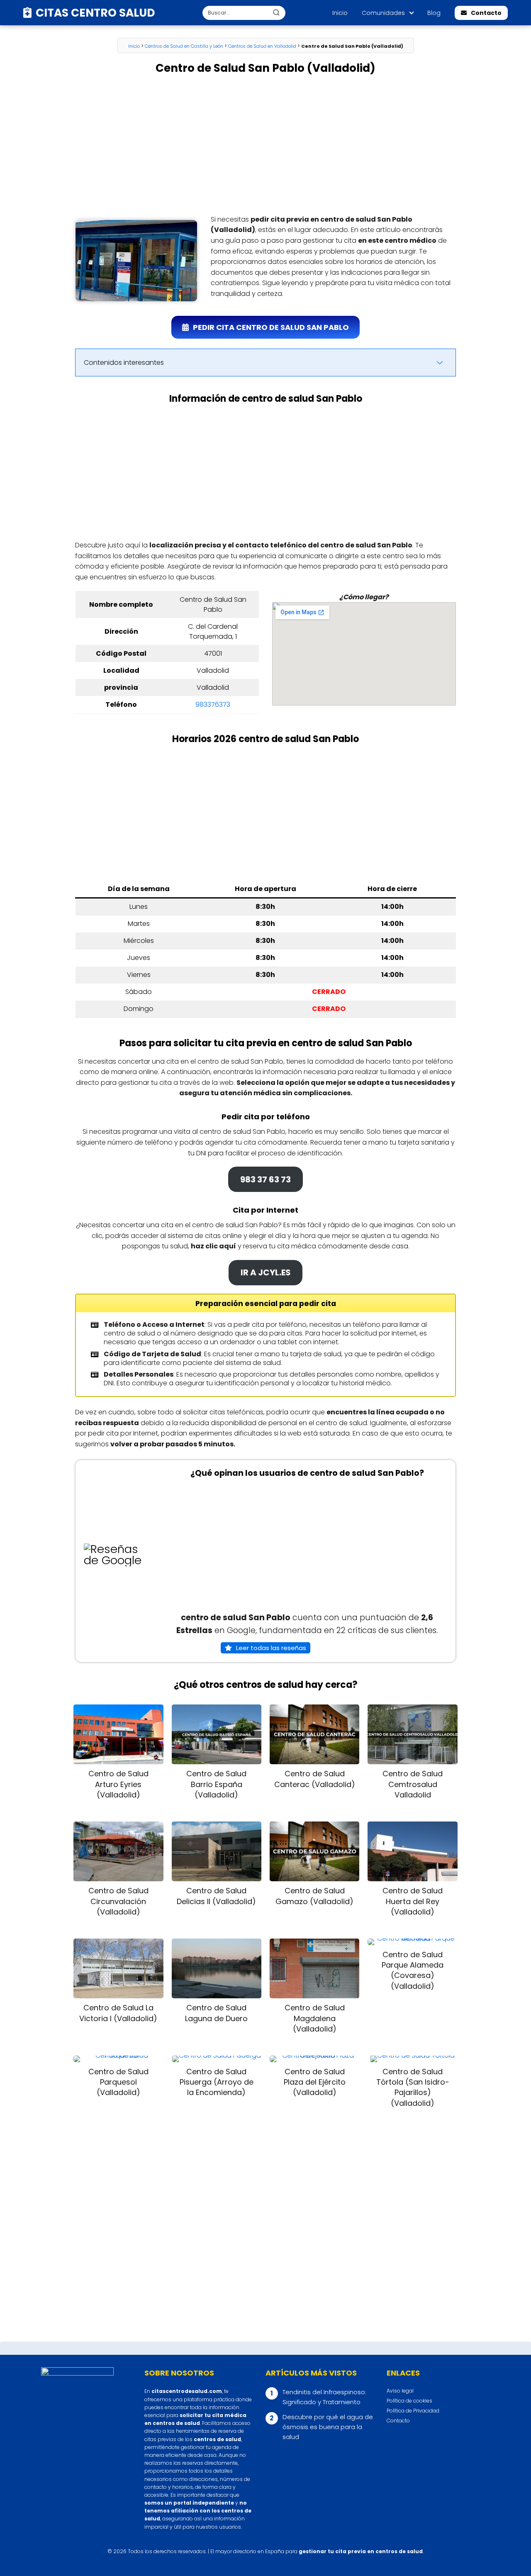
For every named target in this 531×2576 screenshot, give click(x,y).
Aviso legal (400, 2391)
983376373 (213, 704)
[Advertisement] (265, 145)
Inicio (340, 13)
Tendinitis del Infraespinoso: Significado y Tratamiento (324, 2397)
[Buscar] (276, 12)
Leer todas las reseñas (271, 1648)
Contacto (486, 13)
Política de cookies (409, 2401)
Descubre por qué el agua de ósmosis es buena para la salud (328, 2427)
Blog (434, 13)
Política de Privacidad (413, 2411)
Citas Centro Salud (95, 13)
